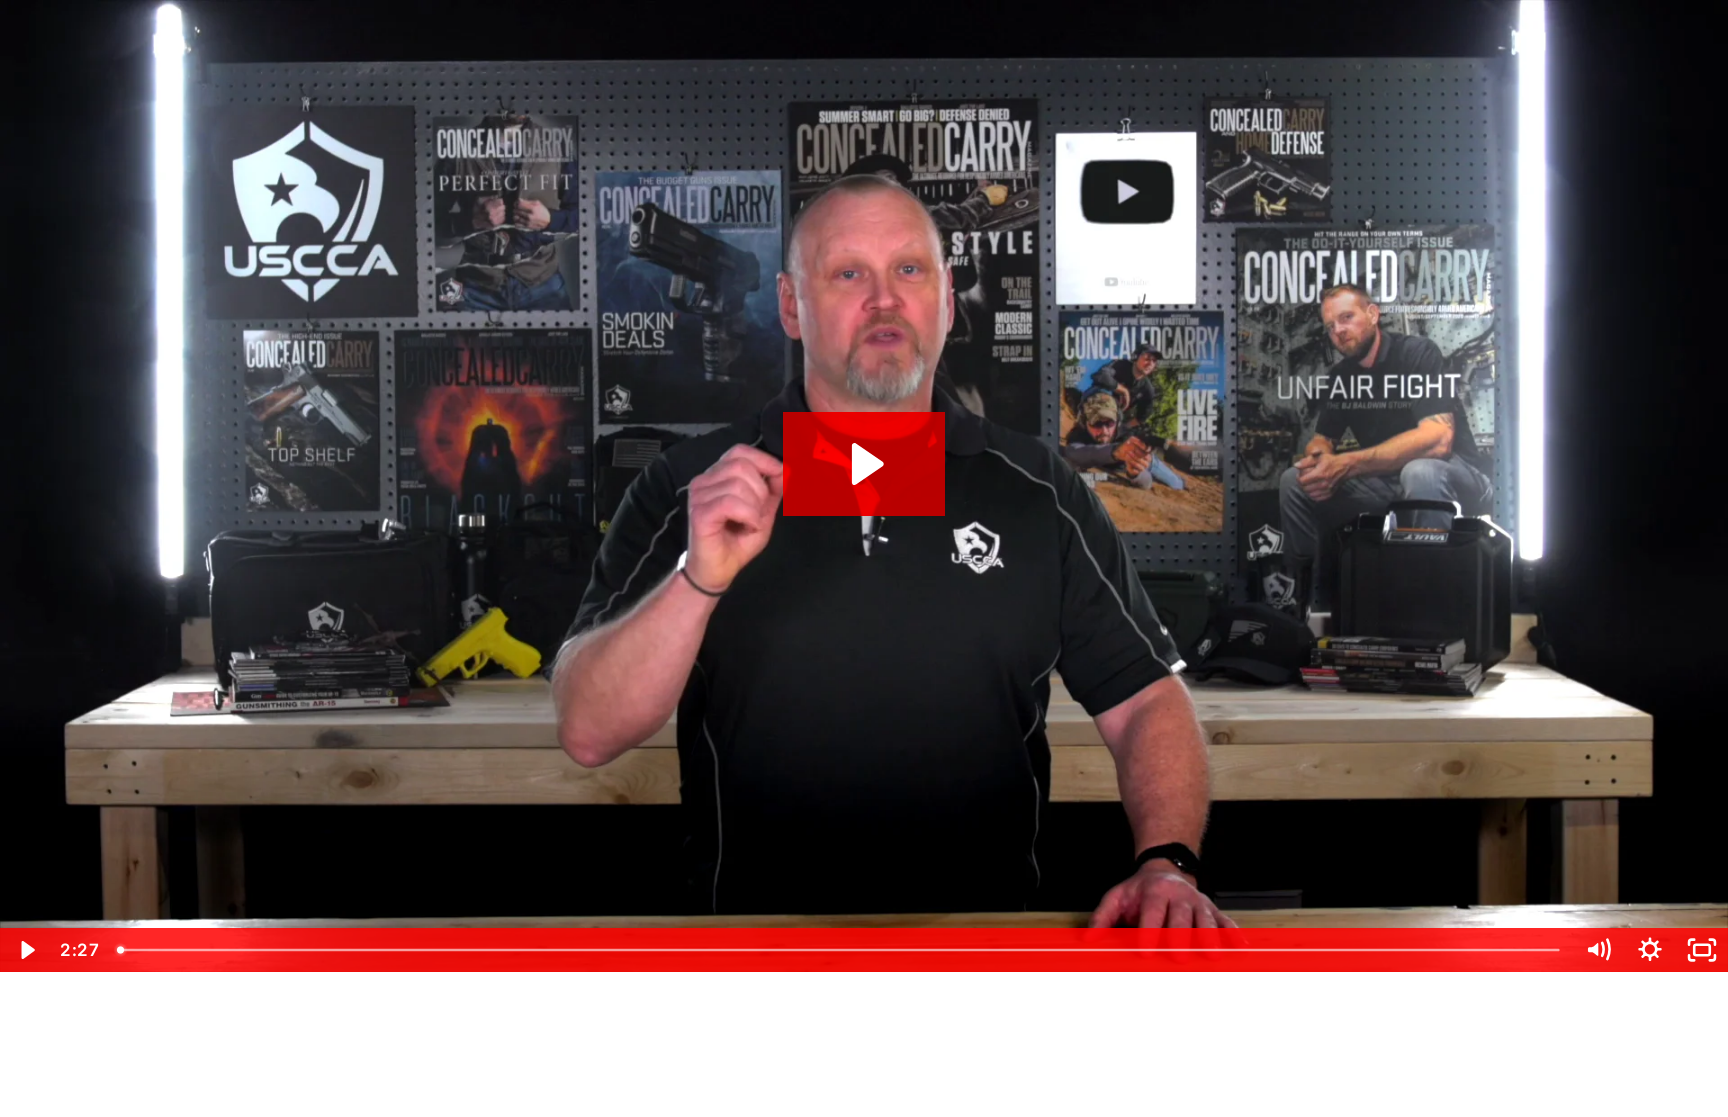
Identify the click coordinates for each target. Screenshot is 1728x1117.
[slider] (840, 950)
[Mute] (1598, 950)
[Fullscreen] (1702, 950)
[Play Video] (26, 950)
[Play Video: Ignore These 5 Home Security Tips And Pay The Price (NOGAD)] (864, 464)
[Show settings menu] (1650, 950)
